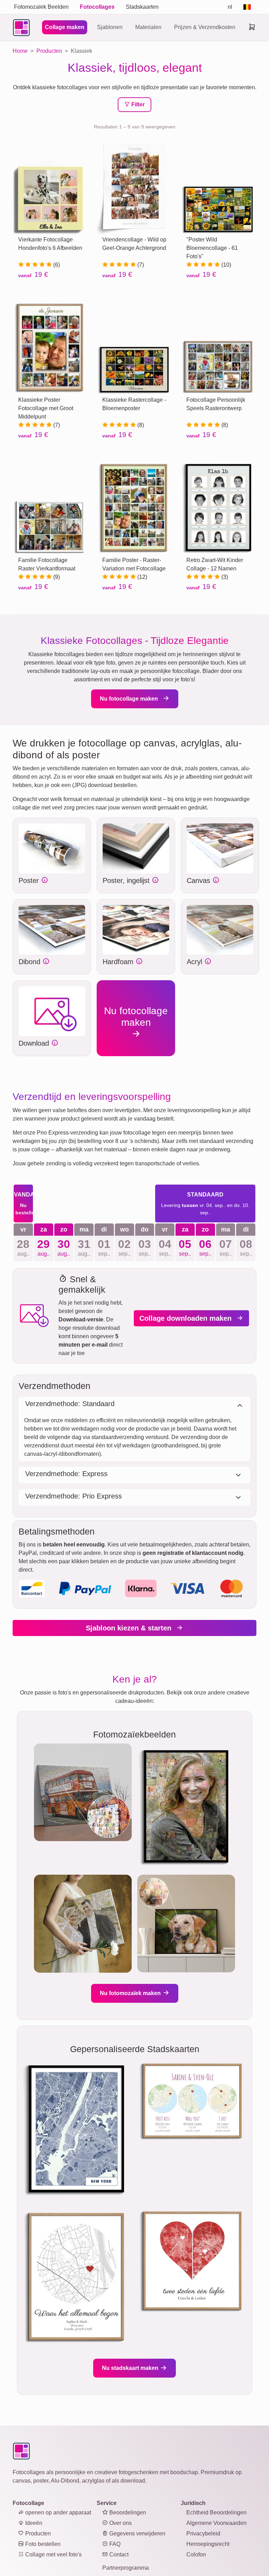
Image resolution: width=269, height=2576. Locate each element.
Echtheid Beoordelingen (216, 2512)
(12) (142, 577)
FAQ (114, 2544)
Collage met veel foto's (53, 2554)
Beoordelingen (127, 2512)
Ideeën (33, 2523)
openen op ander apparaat (57, 2512)
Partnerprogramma (126, 2568)
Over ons (120, 2523)
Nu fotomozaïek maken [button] (131, 1993)
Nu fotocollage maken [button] (130, 699)
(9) (56, 577)
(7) (140, 265)
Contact (118, 2554)
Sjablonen (110, 27)
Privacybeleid (203, 2533)
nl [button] (230, 7)
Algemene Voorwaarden (216, 2523)
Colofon (196, 2554)
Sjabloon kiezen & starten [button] (130, 1628)
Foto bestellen (42, 2544)
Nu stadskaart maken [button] (131, 2368)
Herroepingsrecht (208, 2544)
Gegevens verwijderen (137, 2533)
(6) (56, 265)
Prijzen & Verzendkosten (205, 27)
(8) (140, 425)
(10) (226, 265)
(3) (224, 577)
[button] (52, 848)
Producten (37, 2533)
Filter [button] (137, 104)
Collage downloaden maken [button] (187, 1318)
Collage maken (65, 27)
